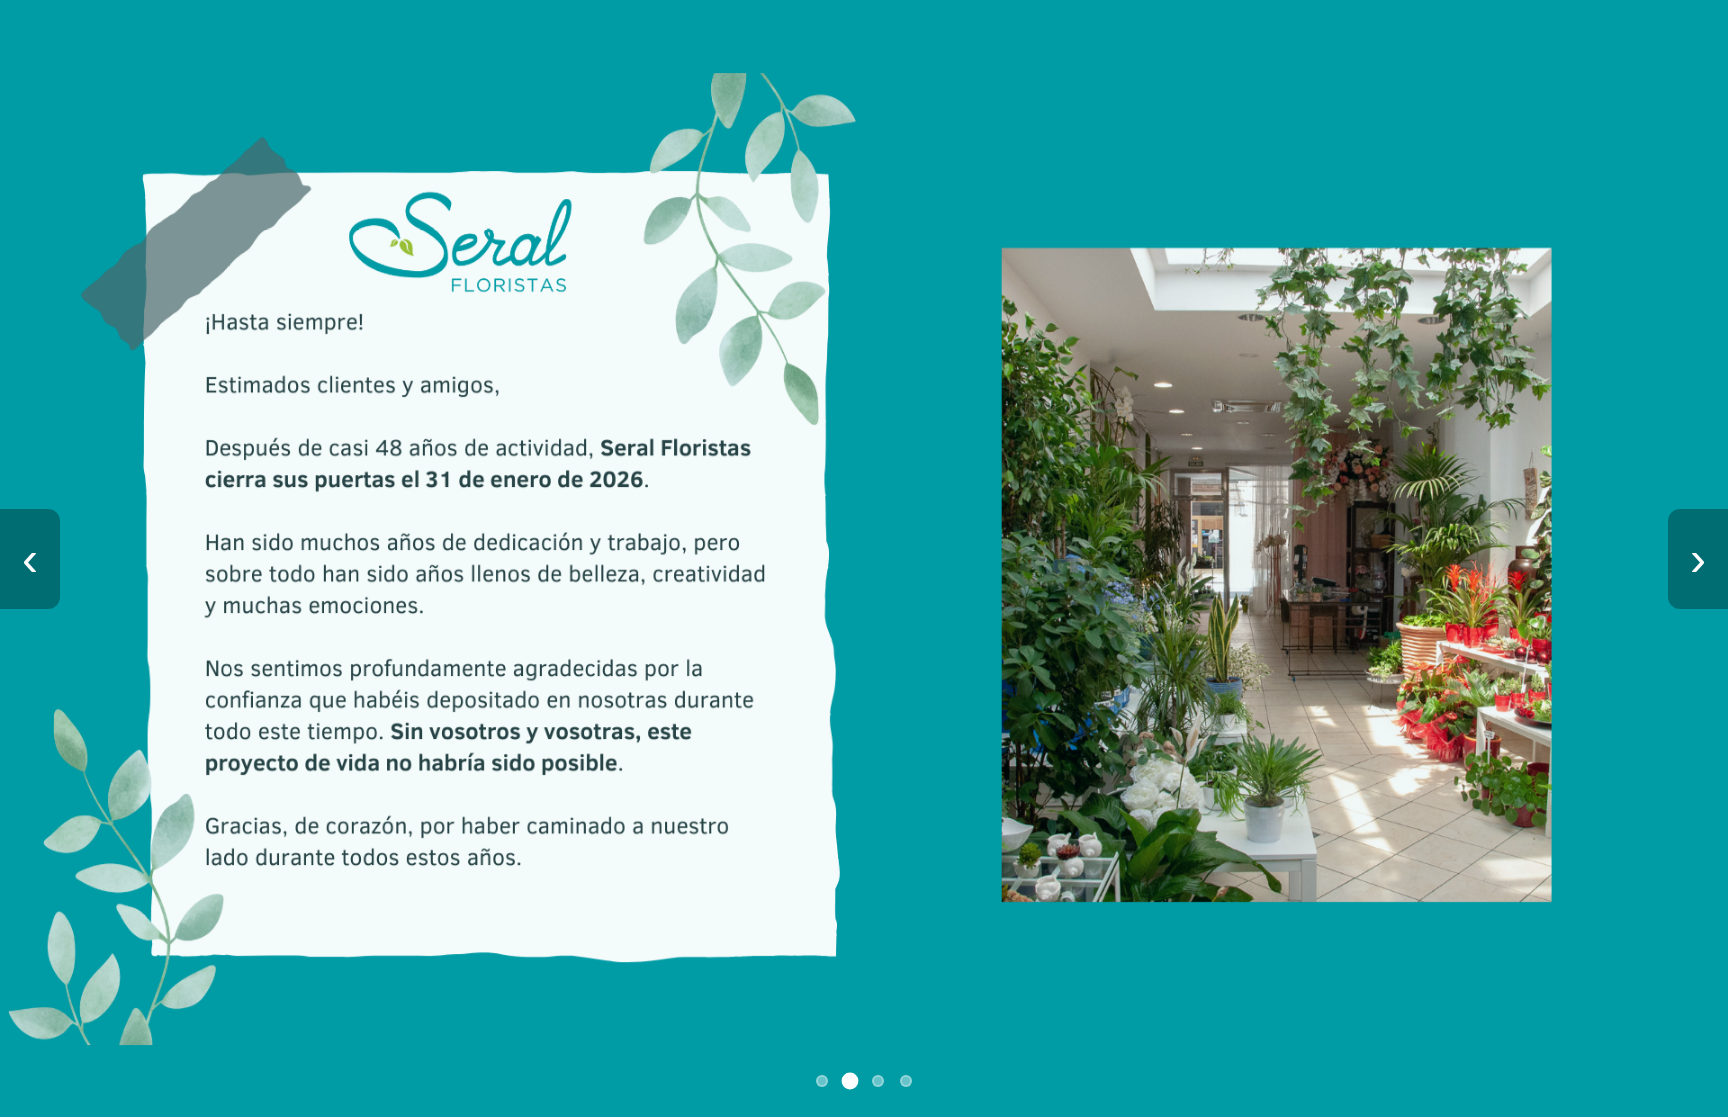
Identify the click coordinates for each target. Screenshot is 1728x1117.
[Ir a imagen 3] (878, 1081)
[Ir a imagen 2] (850, 1081)
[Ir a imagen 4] (906, 1081)
